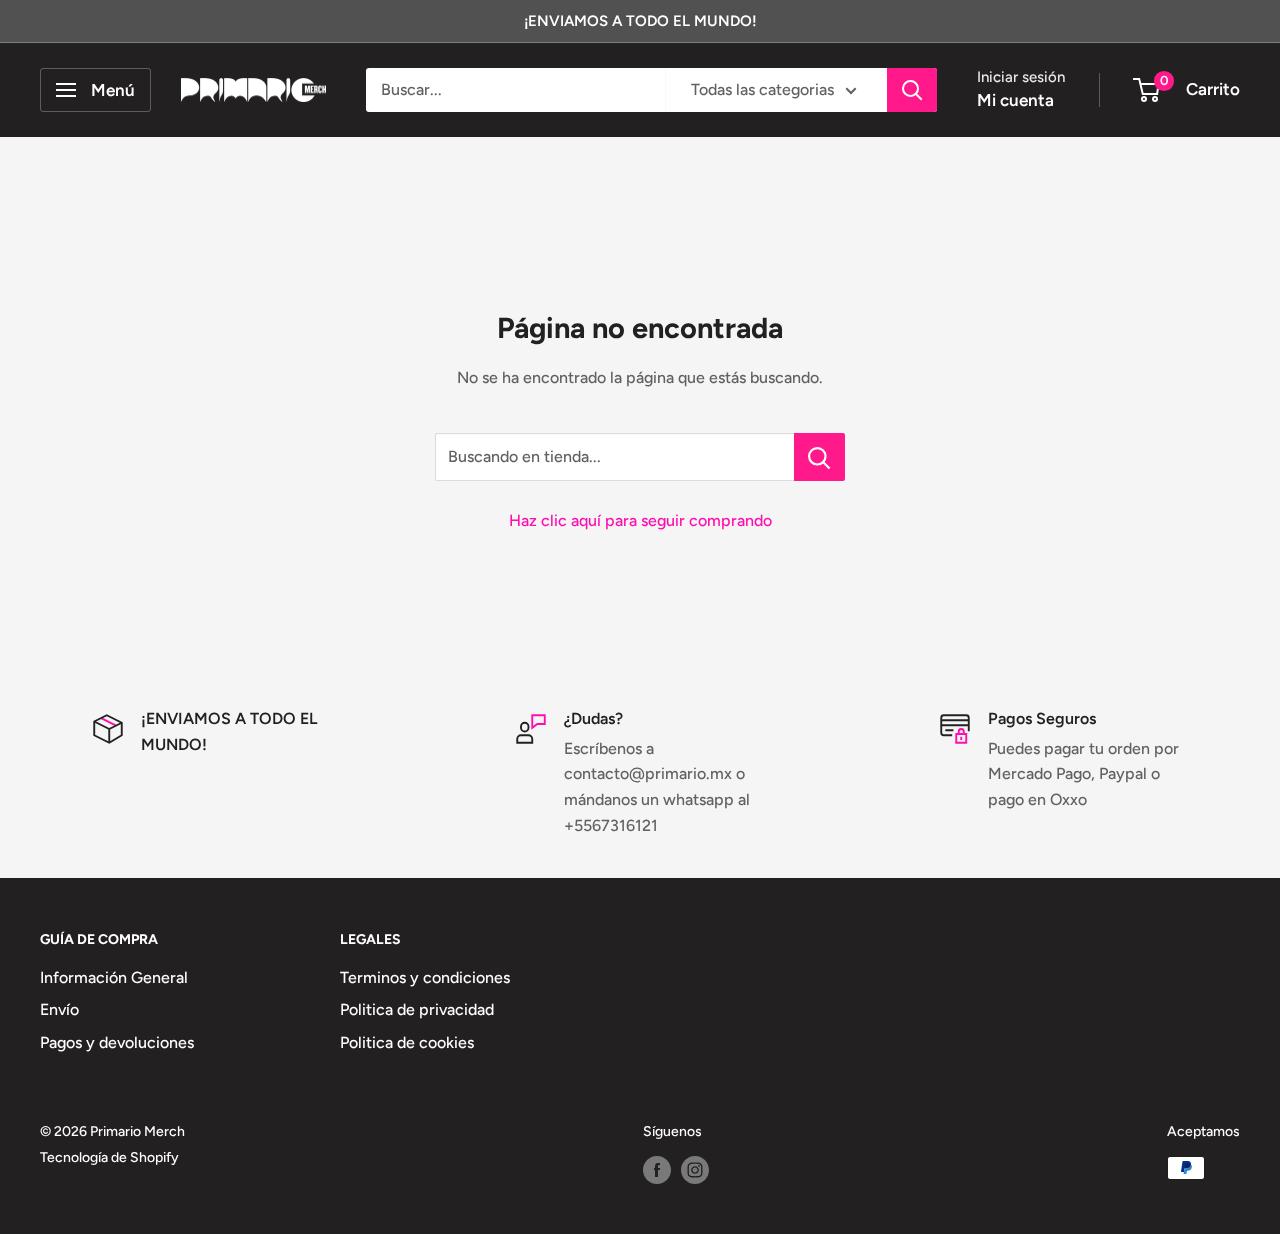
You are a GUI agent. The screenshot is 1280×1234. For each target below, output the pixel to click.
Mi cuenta (1015, 100)
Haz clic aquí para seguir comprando (640, 520)
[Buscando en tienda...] (819, 457)
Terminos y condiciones (425, 977)
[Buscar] (912, 90)
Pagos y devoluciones (117, 1042)
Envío (59, 1009)
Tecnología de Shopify (109, 1157)
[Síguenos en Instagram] (695, 1170)
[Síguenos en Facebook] (657, 1170)
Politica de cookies (407, 1042)
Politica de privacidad (417, 1009)
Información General (114, 977)
